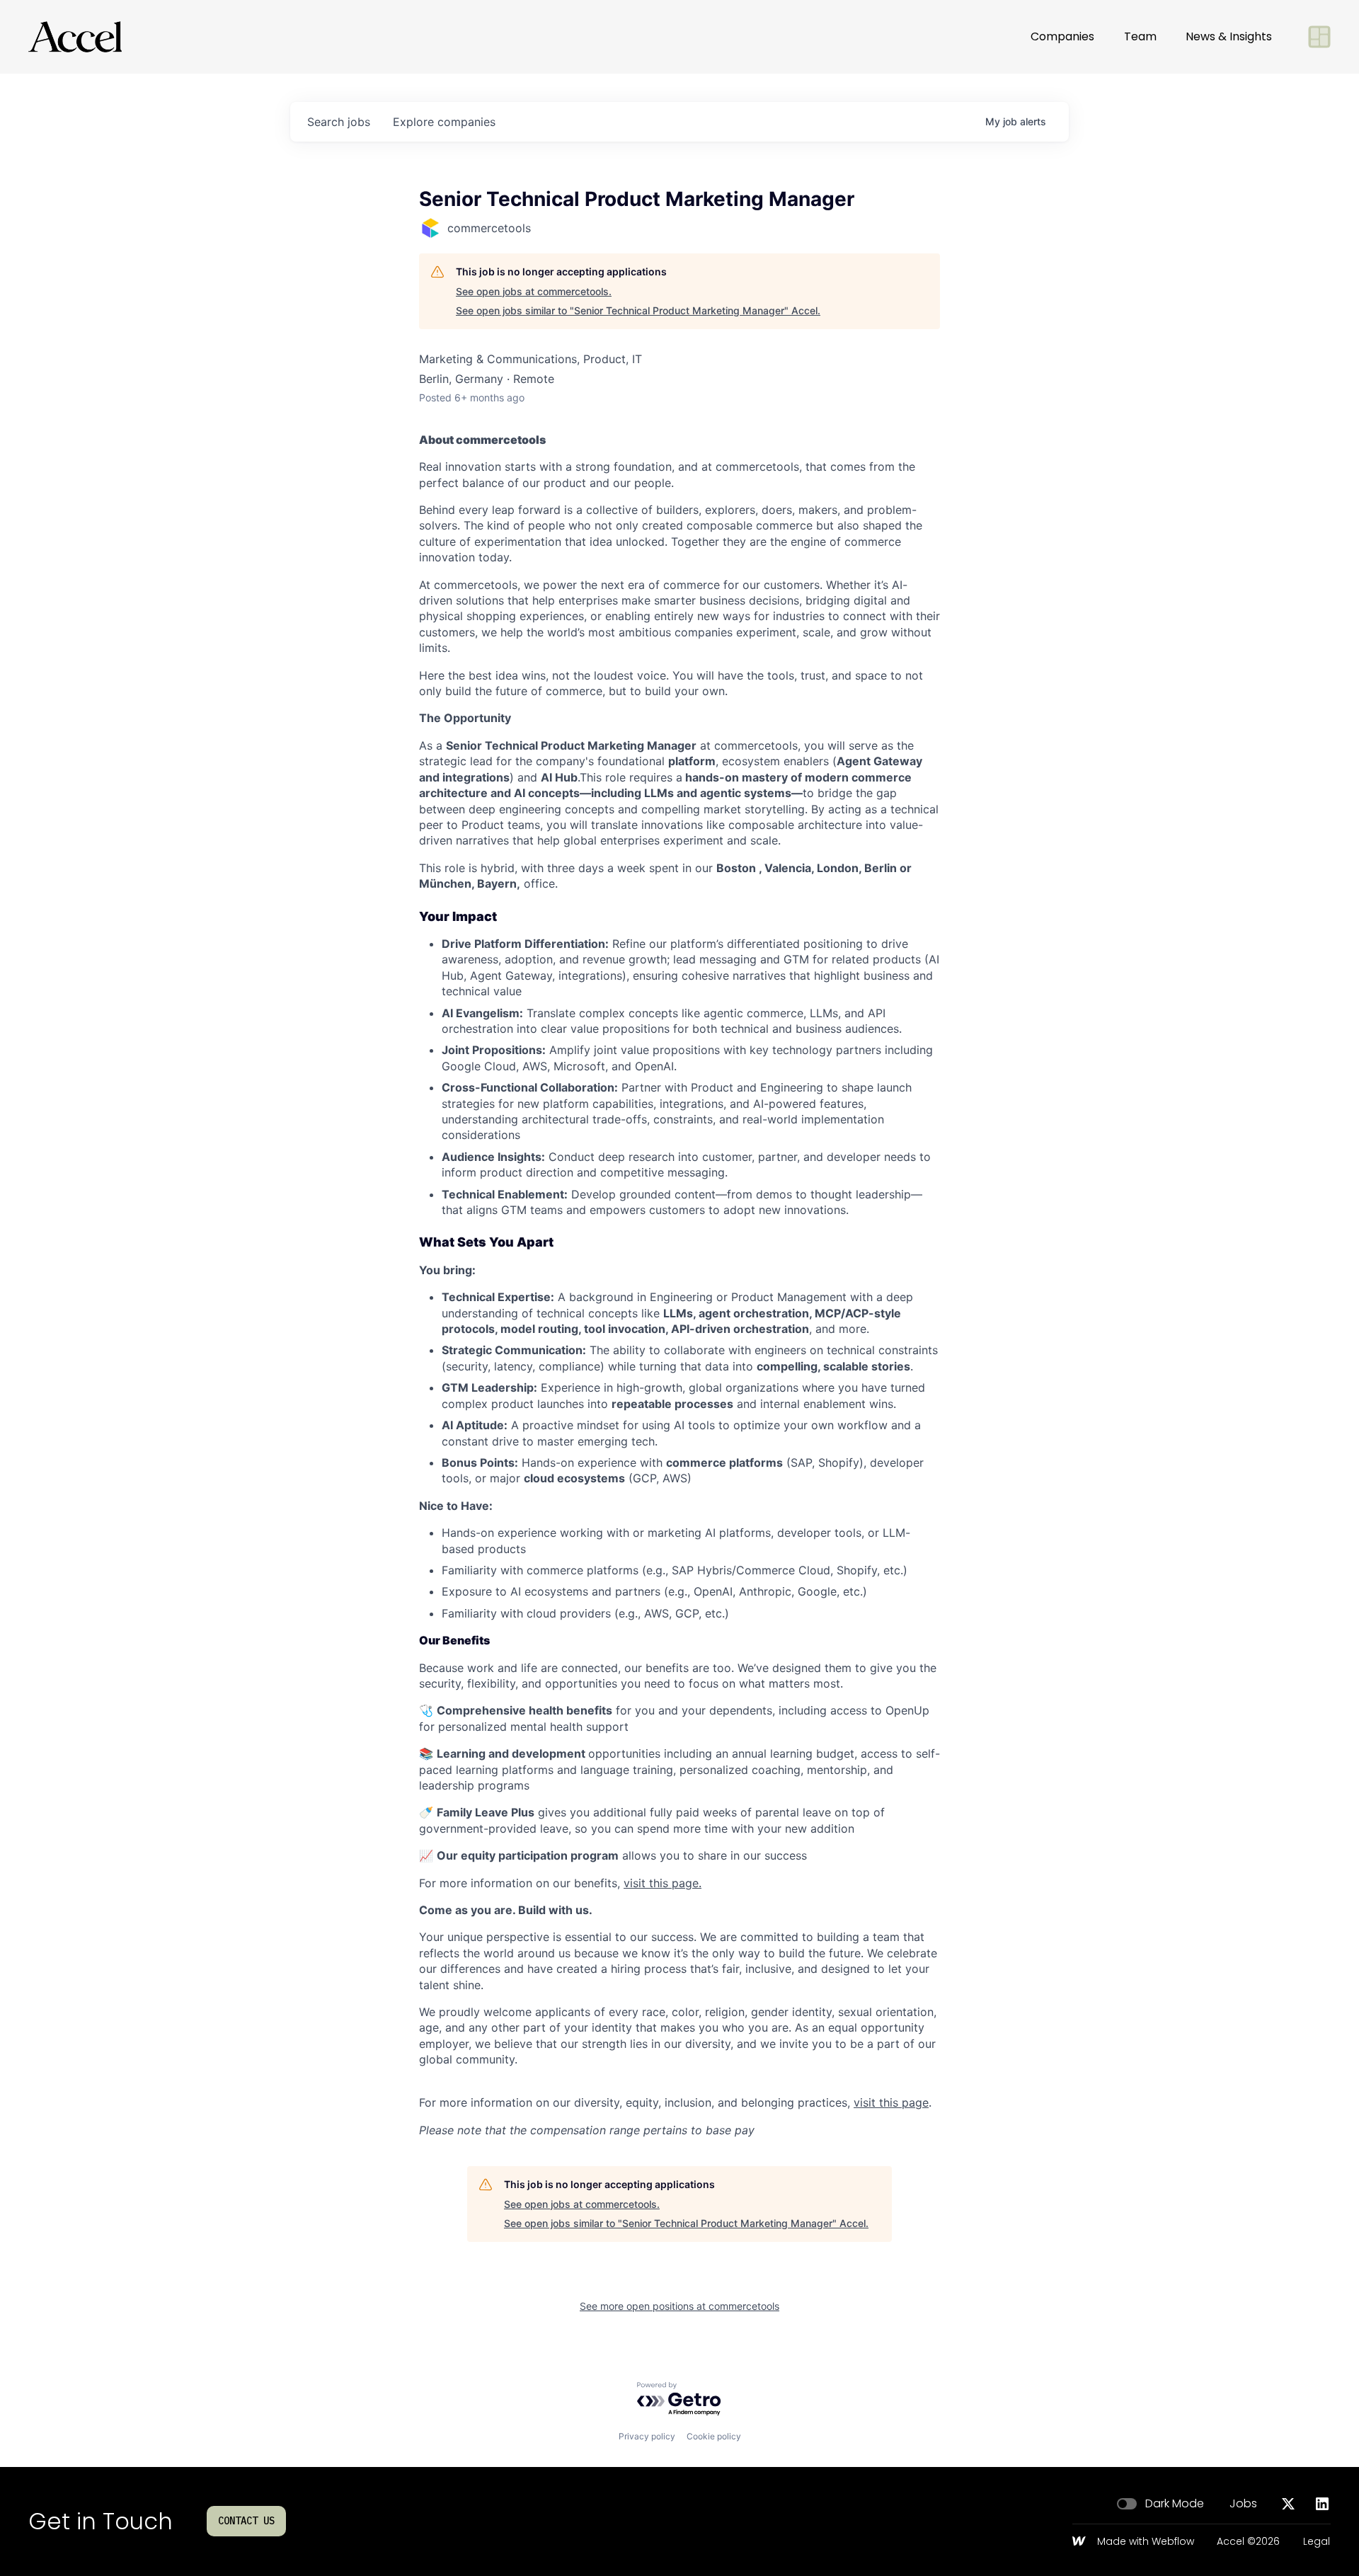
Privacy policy (647, 2436)
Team (1140, 36)
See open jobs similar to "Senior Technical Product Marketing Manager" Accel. (638, 310)
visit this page (891, 2102)
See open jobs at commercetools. (534, 291)
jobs (339, 122)
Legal (1317, 2542)
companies (444, 122)
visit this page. (663, 1883)
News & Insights (1229, 36)
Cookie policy (714, 2436)
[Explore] (1319, 37)
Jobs (1243, 2504)
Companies (1062, 36)
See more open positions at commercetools (679, 2306)
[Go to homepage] (75, 37)
